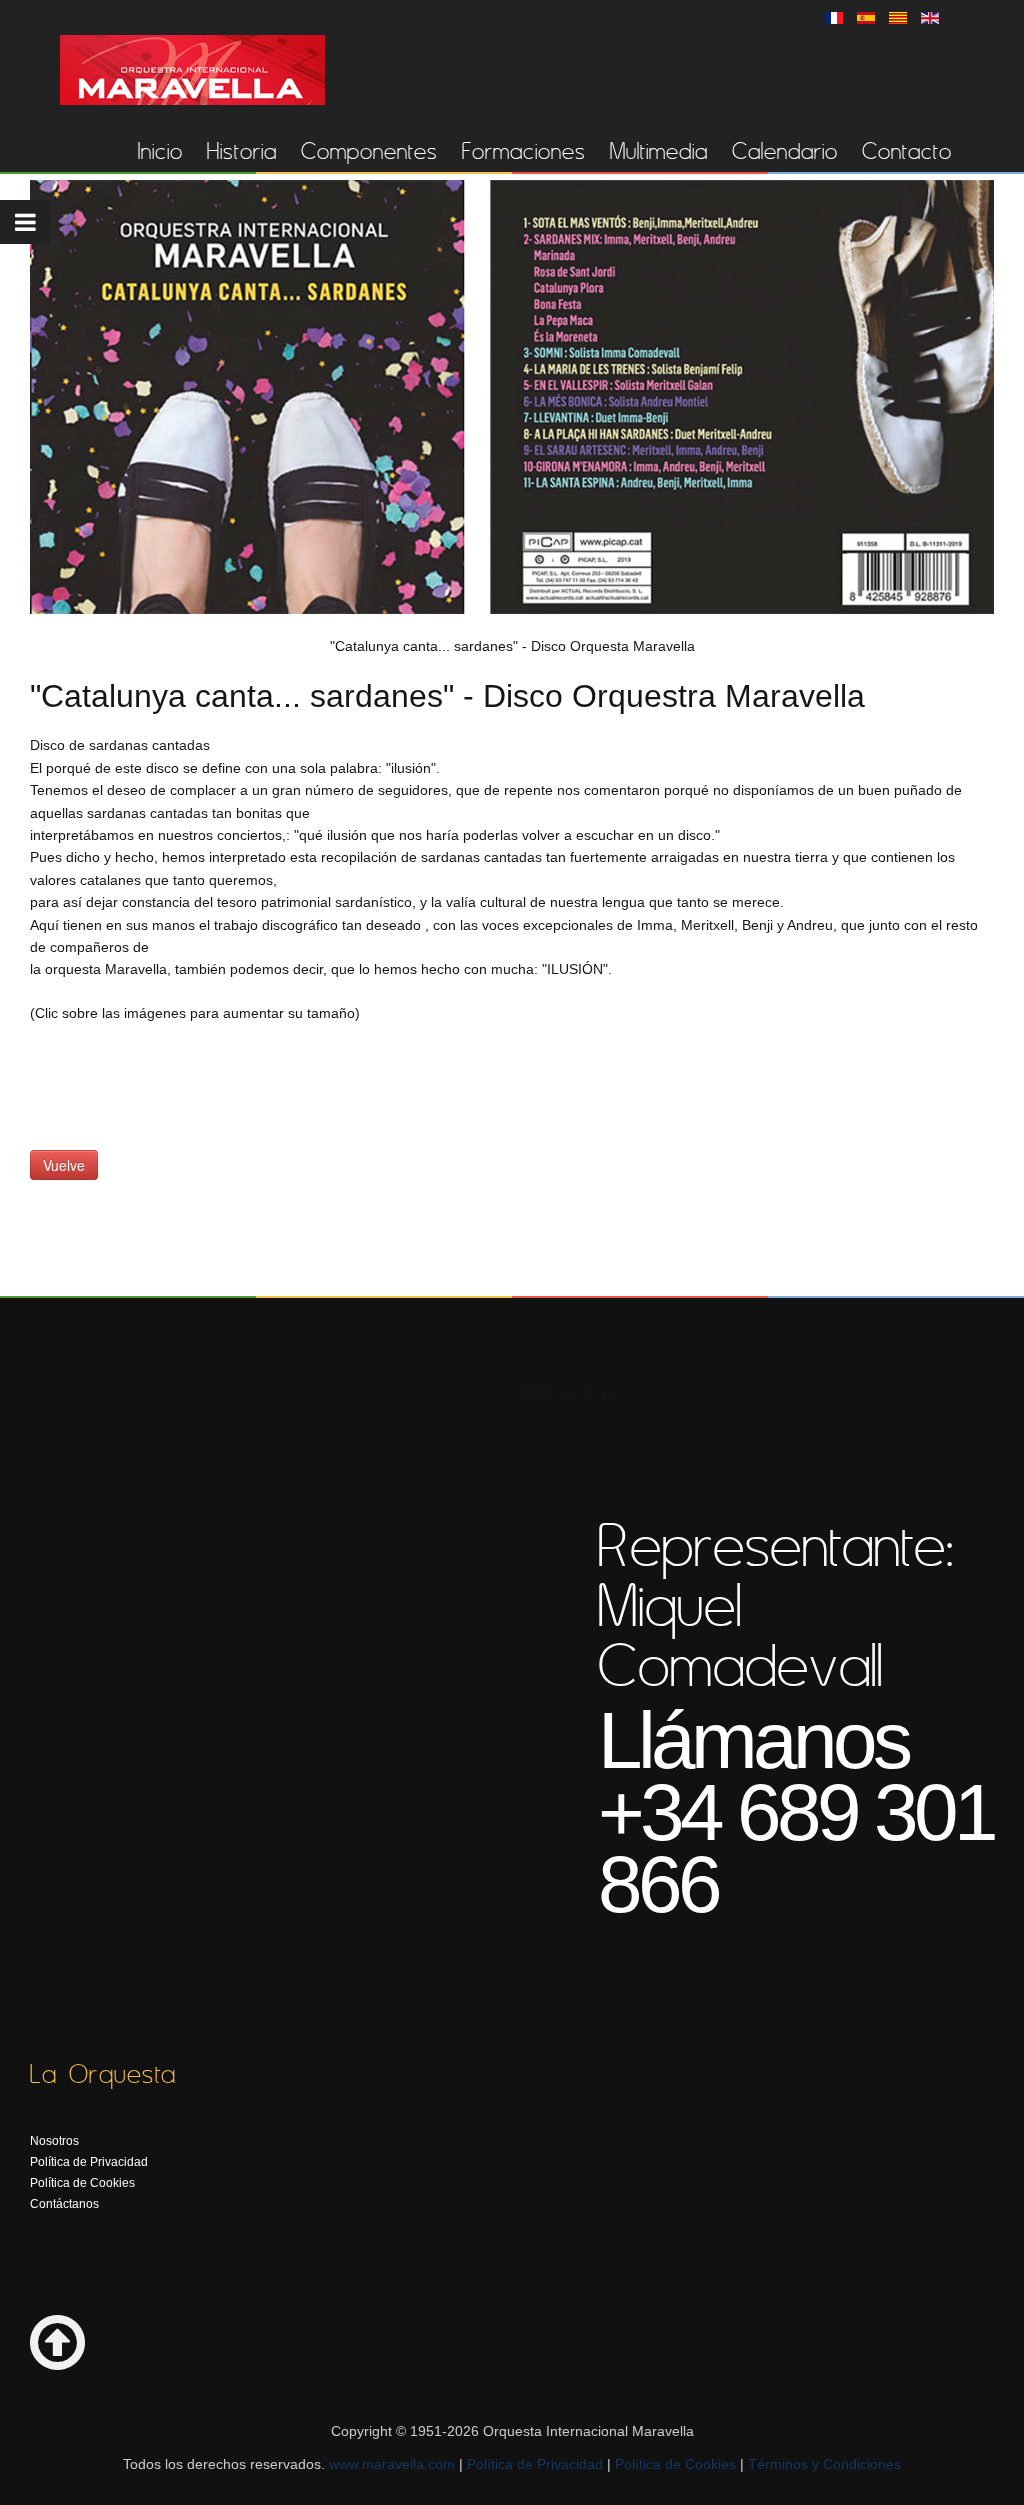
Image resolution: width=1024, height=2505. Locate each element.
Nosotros (54, 2141)
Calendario (785, 151)
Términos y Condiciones (824, 2464)
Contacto (907, 151)
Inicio (160, 151)
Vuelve (64, 1165)
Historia (242, 151)
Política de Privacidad (89, 2162)
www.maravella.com (392, 2464)
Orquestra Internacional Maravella (192, 70)
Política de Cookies (82, 2183)
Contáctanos (64, 2204)
